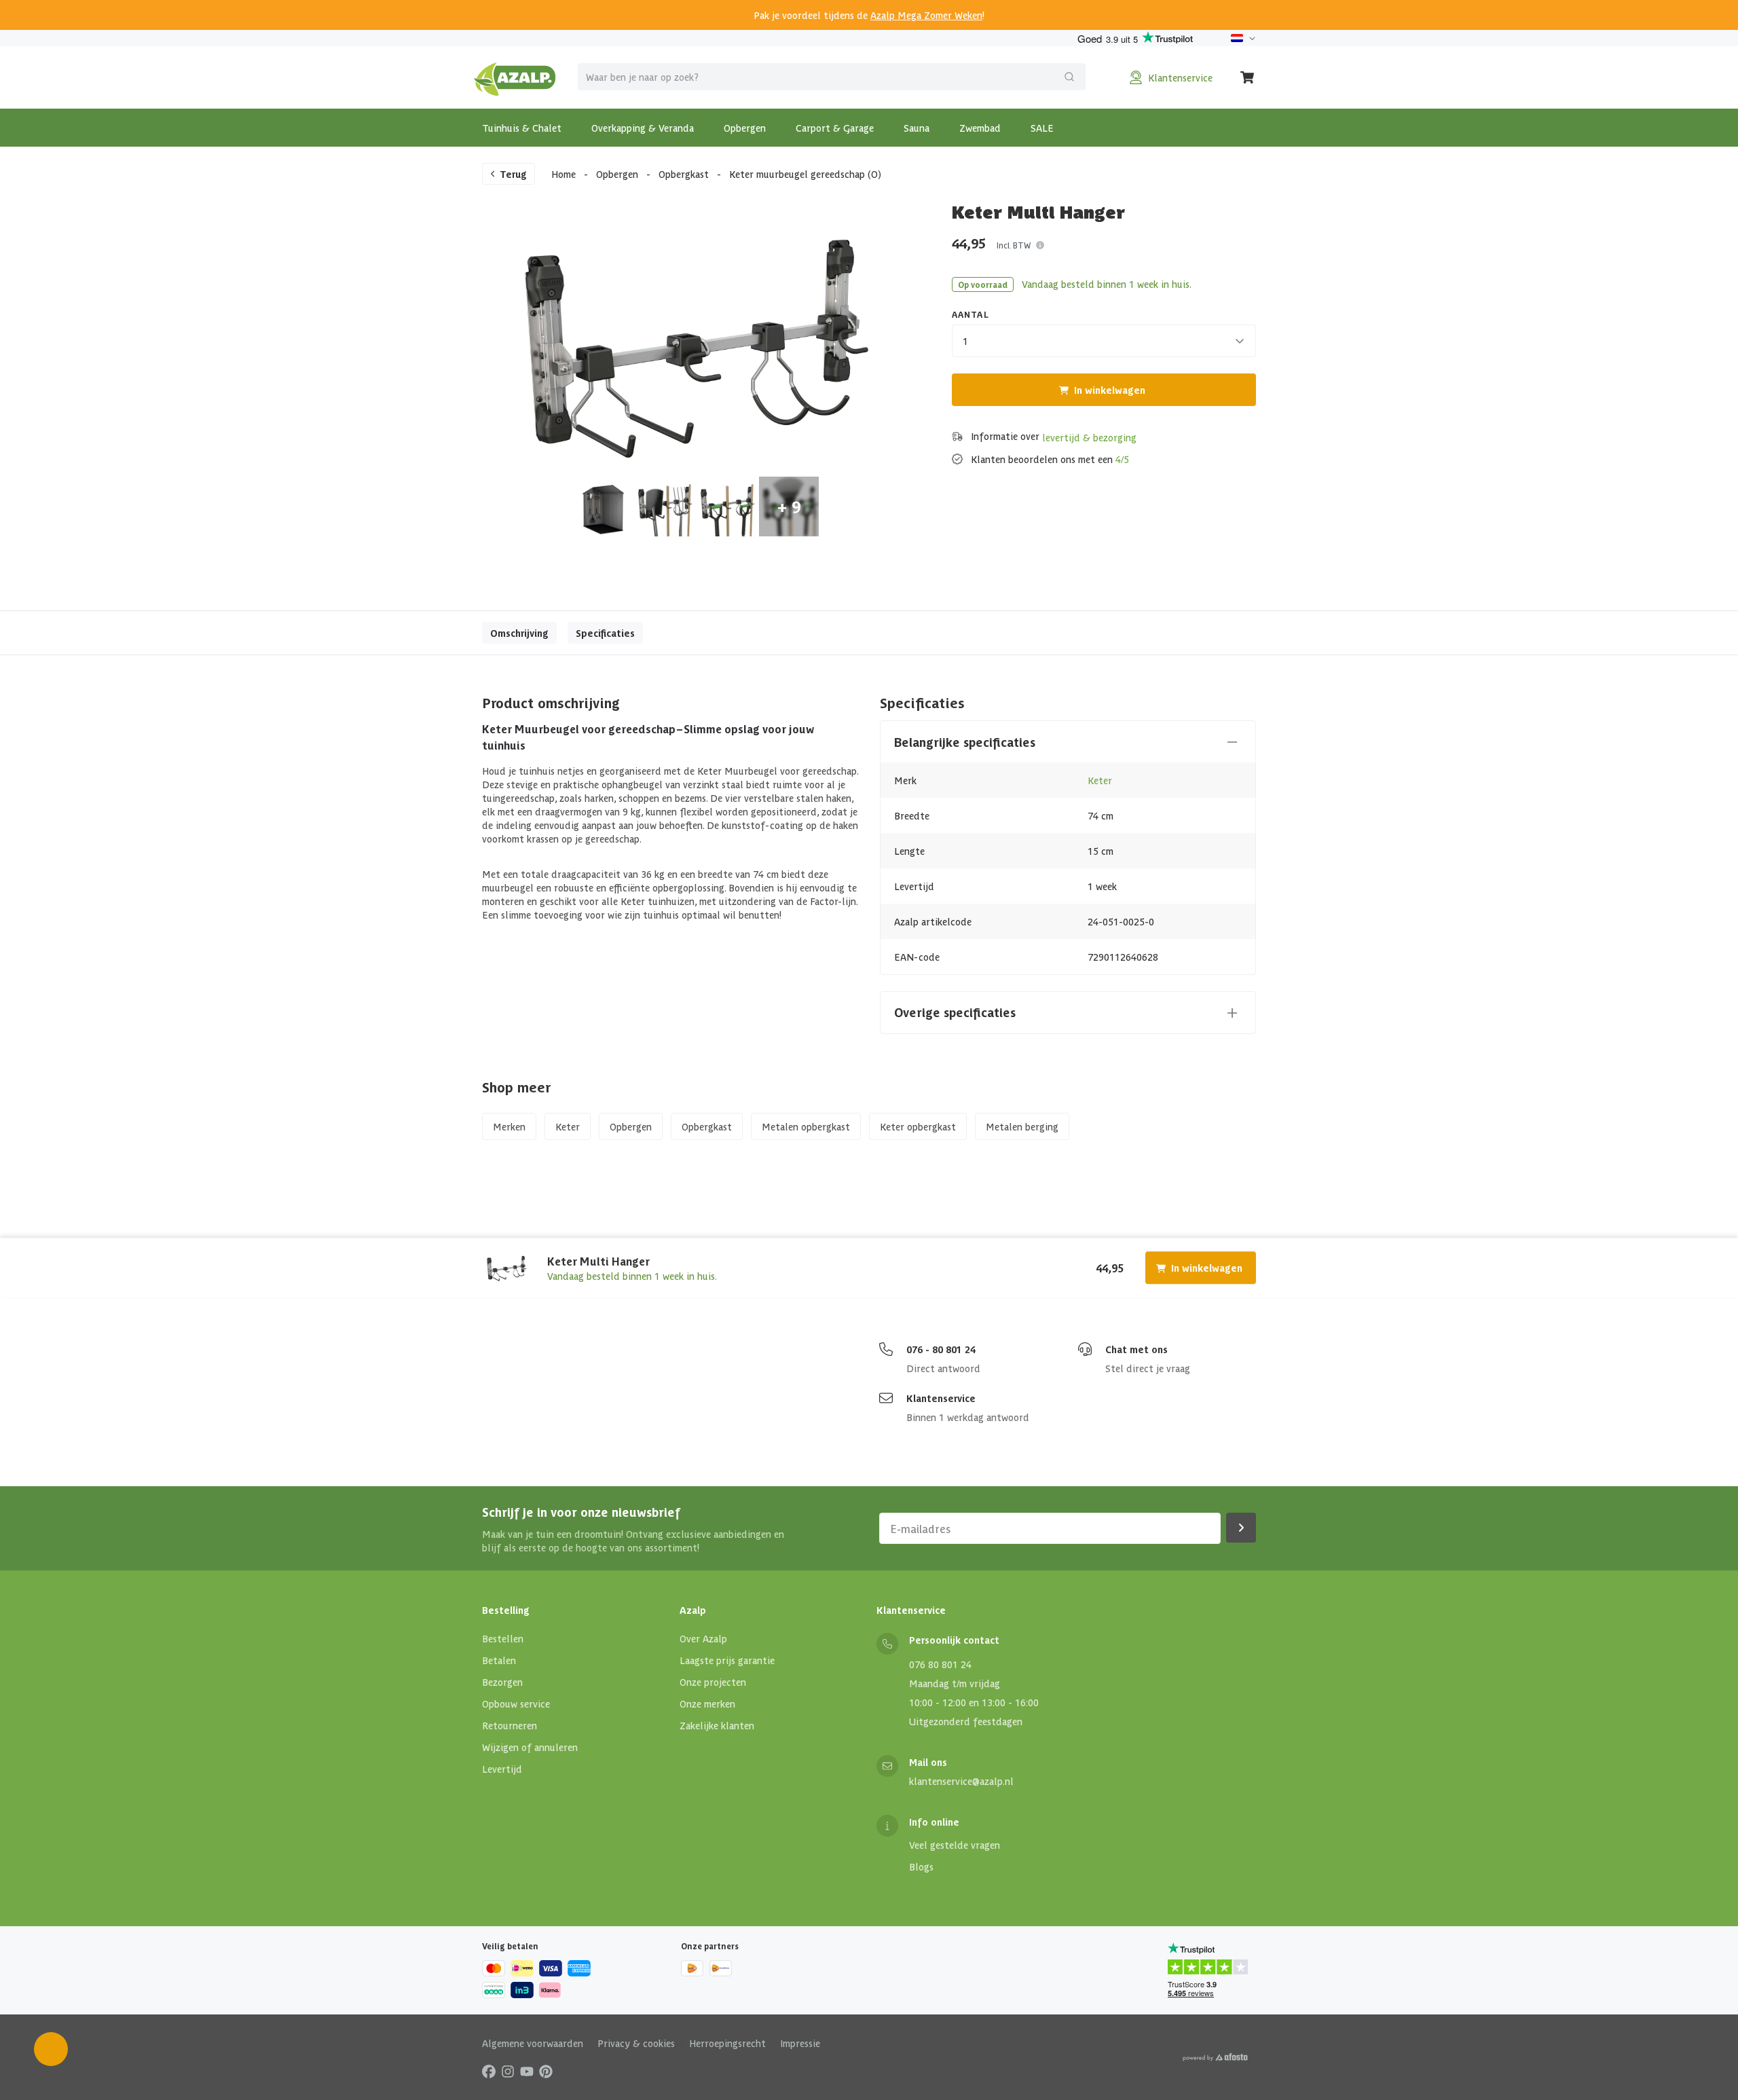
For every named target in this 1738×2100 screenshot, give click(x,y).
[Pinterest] (546, 2071)
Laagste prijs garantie (727, 1660)
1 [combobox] (965, 341)
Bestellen (503, 1638)
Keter (1100, 780)
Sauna (917, 128)
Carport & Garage (835, 128)
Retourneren (510, 1725)
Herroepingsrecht (727, 2043)
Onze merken (707, 1703)
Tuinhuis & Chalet (522, 128)
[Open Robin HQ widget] (51, 2049)
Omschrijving (519, 633)
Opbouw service (516, 1703)
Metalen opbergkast (806, 1126)
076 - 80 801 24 (941, 1349)
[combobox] (832, 77)
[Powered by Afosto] (1215, 2057)
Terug (513, 174)
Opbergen (745, 128)
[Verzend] (1069, 77)
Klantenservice (941, 1398)
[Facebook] (489, 2071)
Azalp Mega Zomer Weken (926, 15)
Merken (509, 1126)
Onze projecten (713, 1682)
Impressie (800, 2043)
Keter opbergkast (918, 1126)
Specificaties (605, 633)
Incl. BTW (1014, 245)
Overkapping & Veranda (643, 128)
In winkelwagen (1110, 390)
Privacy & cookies (636, 2043)
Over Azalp (703, 1638)
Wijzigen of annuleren (530, 1747)
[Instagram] (508, 2071)
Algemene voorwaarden (533, 2043)
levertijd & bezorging (1089, 437)
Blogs (921, 1866)
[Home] (515, 77)
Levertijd (502, 1769)
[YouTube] (527, 2071)
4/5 (1122, 459)
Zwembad (980, 128)
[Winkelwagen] (1248, 77)
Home (563, 174)
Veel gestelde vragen (955, 1845)
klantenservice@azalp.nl (961, 1781)
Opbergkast (684, 174)
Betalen (499, 1660)
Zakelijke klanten (717, 1725)
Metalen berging (1022, 1126)
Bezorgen (502, 1682)
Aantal (970, 314)
